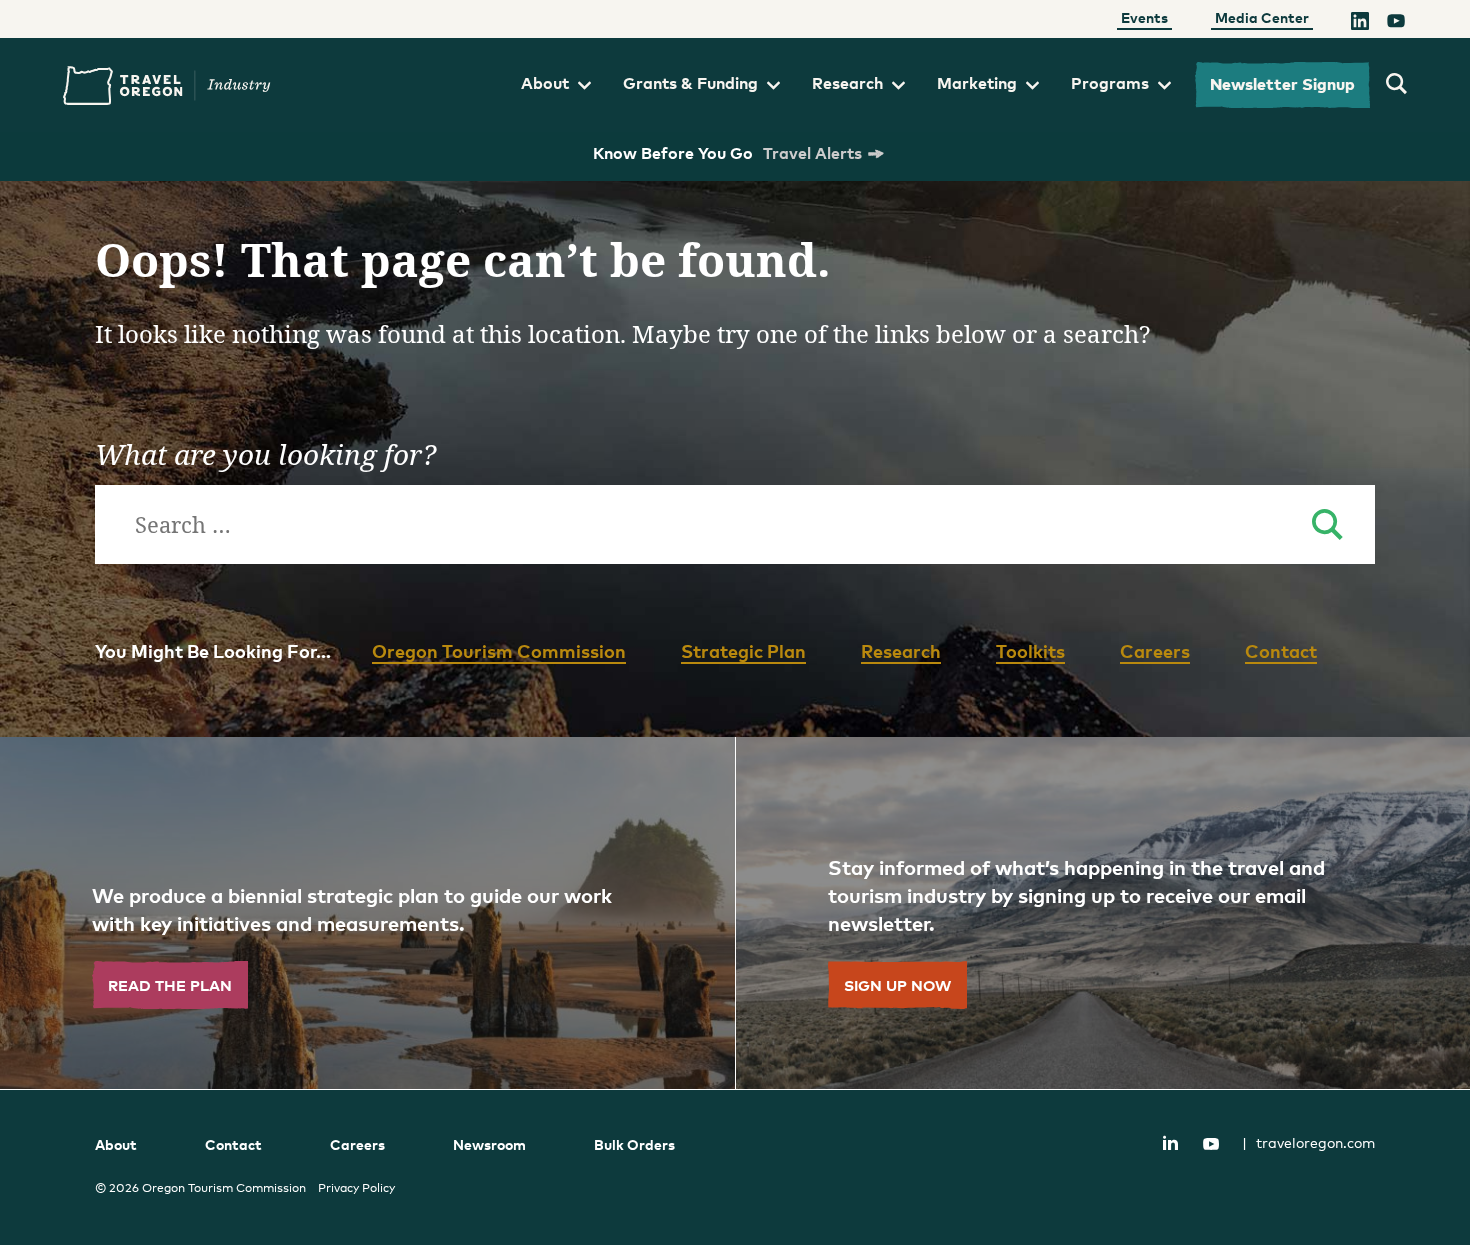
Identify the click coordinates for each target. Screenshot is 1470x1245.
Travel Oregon (167, 85)
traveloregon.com (1308, 1142)
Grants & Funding (690, 83)
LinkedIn (1170, 1142)
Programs (1110, 83)
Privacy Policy (356, 1188)
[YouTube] (1396, 23)
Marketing (977, 83)
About (545, 83)
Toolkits (1030, 650)
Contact (1281, 650)
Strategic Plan (743, 650)
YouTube (1211, 1144)
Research (847, 83)
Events (1144, 17)
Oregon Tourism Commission (499, 650)
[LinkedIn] (1360, 23)
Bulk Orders (634, 1144)
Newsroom (489, 1144)
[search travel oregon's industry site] (1396, 85)
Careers (1155, 650)
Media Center (1262, 17)
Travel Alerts (812, 153)
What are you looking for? (265, 454)
